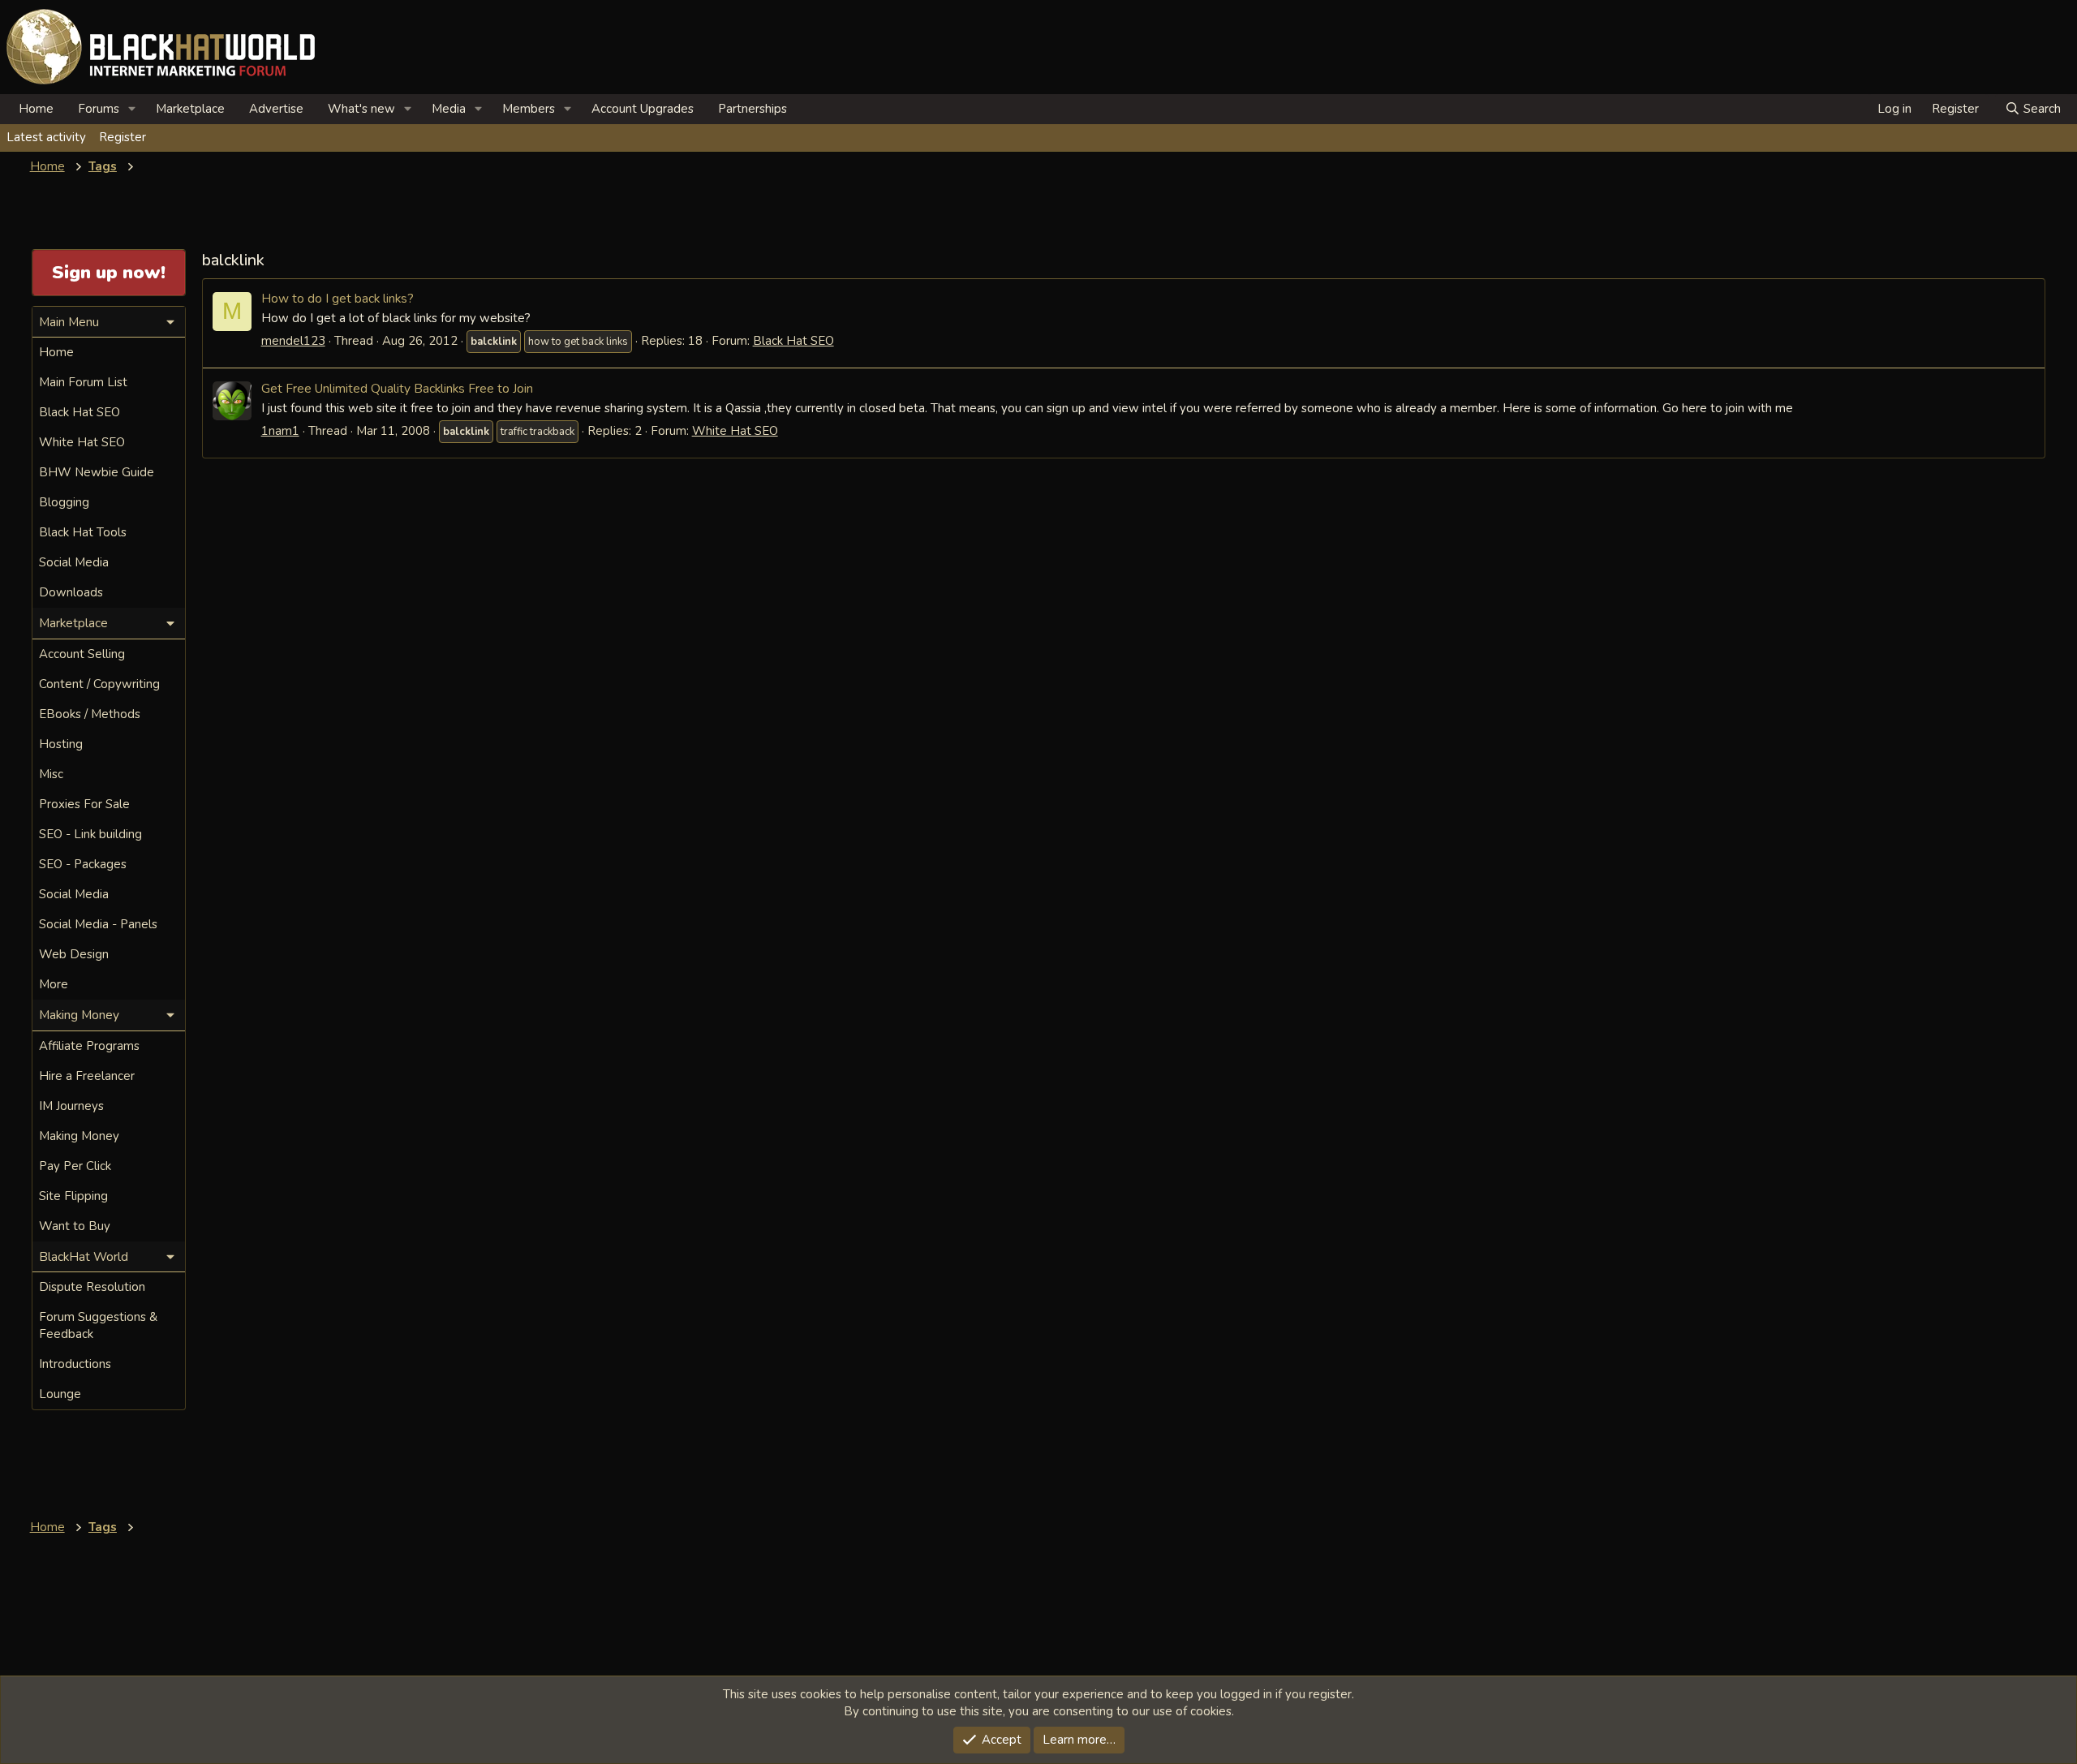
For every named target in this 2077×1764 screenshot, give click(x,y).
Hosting (61, 744)
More (54, 984)
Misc (51, 774)
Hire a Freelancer (87, 1076)
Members (529, 109)
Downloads (71, 592)
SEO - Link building (90, 834)
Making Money (79, 1136)
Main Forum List (83, 382)
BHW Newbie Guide (97, 472)
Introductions (75, 1364)
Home (36, 109)
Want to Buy (75, 1226)
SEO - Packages (83, 864)
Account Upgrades (643, 109)
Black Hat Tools (83, 532)
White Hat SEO (735, 431)
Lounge (60, 1394)
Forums (99, 109)
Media (449, 109)
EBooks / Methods (90, 714)
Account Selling (82, 654)
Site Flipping (73, 1196)
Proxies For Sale (84, 804)
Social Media (74, 562)
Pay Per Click (75, 1166)
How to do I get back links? (338, 298)
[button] (132, 109)
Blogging (64, 502)
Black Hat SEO (793, 341)
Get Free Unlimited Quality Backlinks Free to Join (397, 388)
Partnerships (753, 109)
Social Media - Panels (98, 924)
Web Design (74, 954)
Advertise (276, 109)
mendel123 (293, 341)
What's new (361, 109)
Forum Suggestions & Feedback (98, 1325)
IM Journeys (71, 1106)
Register (123, 137)
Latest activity (46, 137)
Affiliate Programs (89, 1046)
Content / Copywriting (99, 684)
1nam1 (280, 431)
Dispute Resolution (92, 1287)
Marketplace (190, 109)
